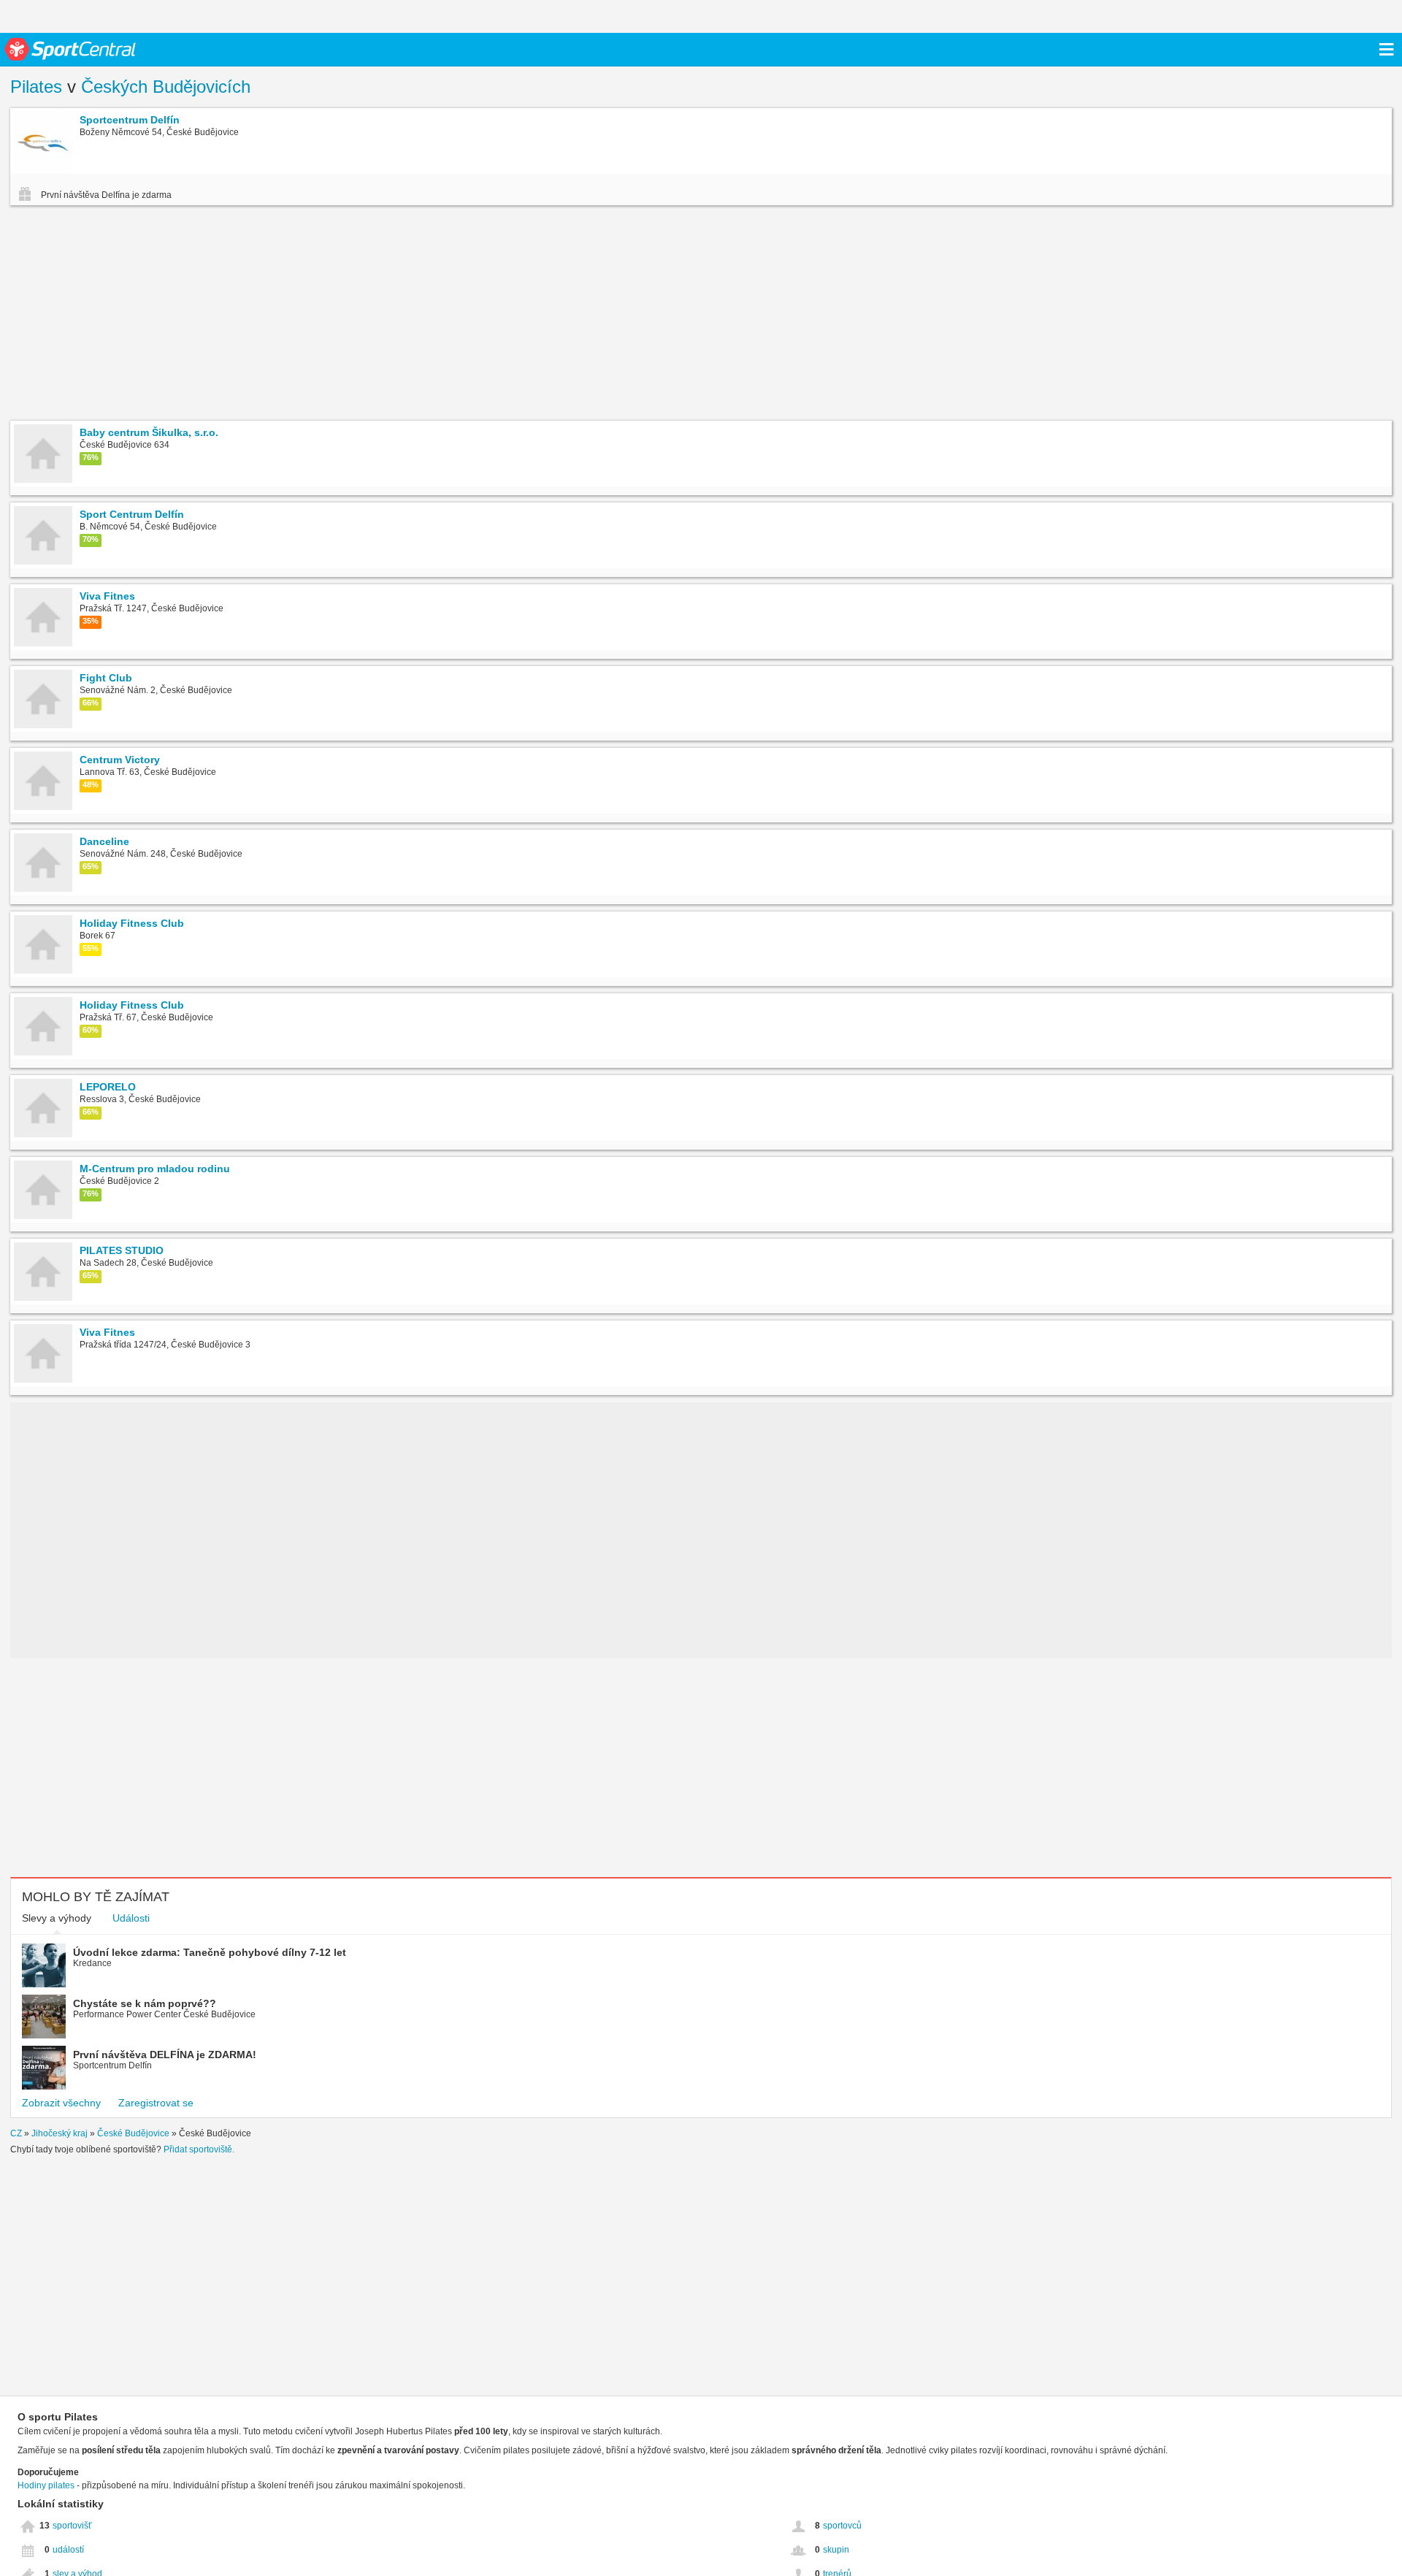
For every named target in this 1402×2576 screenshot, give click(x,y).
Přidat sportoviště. (199, 2149)
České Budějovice (133, 2133)
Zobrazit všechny (61, 2103)
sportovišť (72, 2526)
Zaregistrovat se (156, 2103)
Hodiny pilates (46, 2485)
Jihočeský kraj (60, 2133)
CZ (16, 2133)
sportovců (842, 2526)
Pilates (36, 87)
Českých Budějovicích (166, 87)
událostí (68, 2550)
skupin (836, 2550)
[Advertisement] (231, 315)
